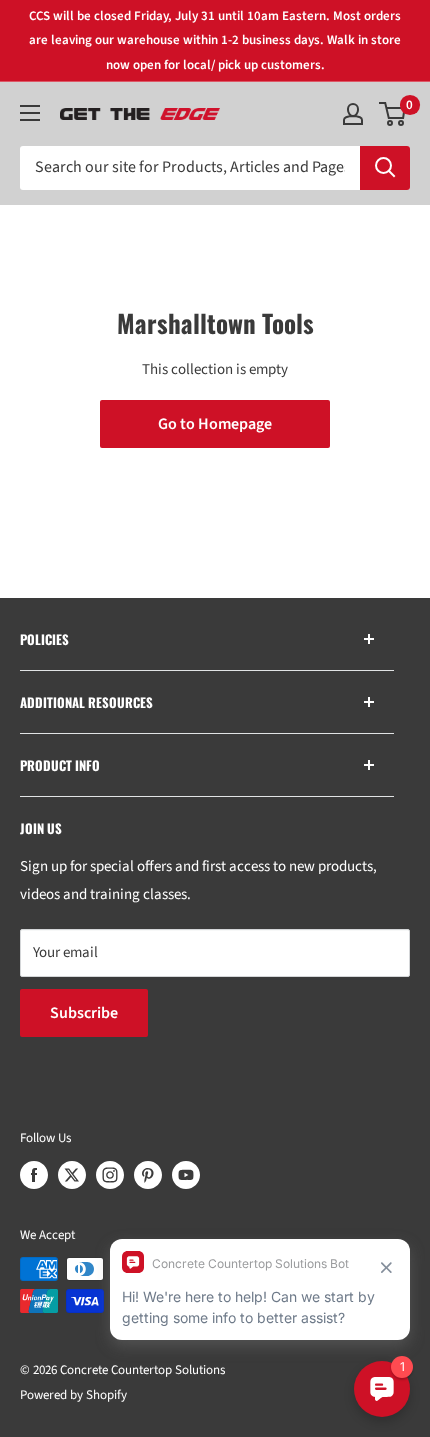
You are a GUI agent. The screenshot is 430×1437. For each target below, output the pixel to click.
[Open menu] (30, 113)
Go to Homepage (215, 424)
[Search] (385, 168)
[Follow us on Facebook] (34, 1175)
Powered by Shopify (73, 1395)
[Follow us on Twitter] (72, 1175)
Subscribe (84, 1013)
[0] (393, 114)
